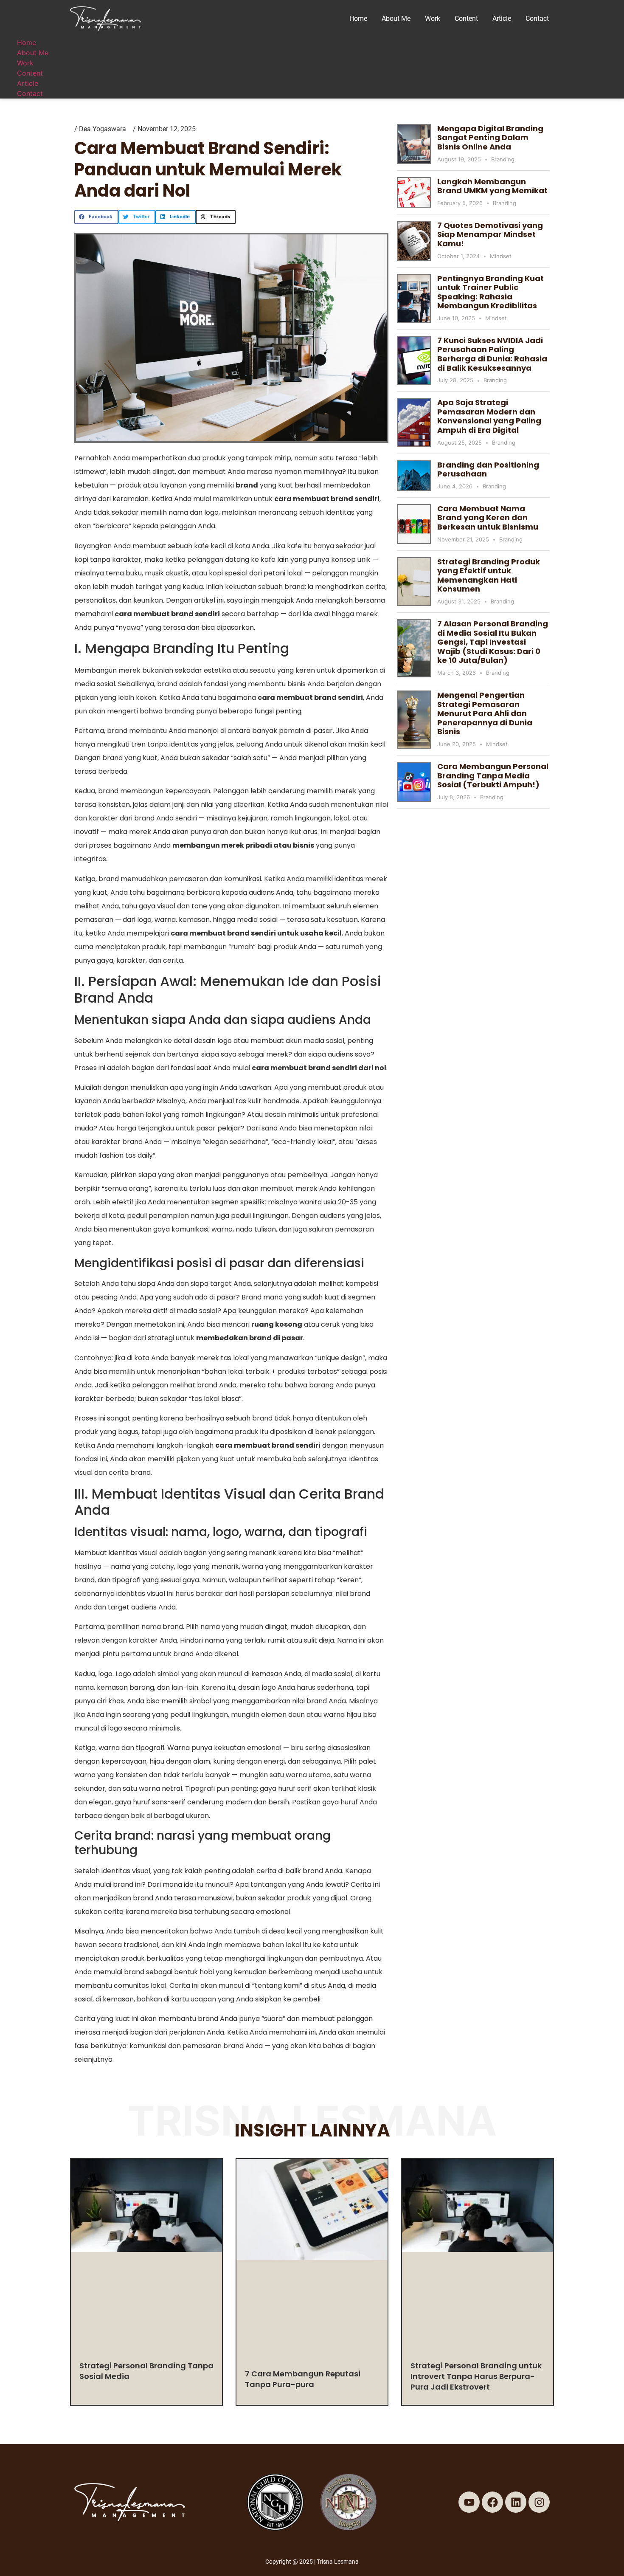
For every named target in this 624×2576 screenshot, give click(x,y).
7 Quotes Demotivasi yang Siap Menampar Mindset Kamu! (490, 234)
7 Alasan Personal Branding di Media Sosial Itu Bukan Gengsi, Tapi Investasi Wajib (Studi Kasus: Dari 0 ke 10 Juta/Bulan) (493, 642)
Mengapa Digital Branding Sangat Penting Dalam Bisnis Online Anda (490, 138)
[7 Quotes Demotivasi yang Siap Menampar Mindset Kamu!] (414, 241)
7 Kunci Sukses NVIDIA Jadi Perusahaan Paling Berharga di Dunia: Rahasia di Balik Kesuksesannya (492, 354)
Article (502, 18)
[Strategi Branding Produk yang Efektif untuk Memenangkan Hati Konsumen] (414, 582)
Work (433, 18)
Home (358, 18)
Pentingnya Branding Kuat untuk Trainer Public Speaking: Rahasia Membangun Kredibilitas (490, 292)
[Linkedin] (516, 2502)
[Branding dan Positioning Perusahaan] (414, 476)
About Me (396, 18)
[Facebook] (492, 2502)
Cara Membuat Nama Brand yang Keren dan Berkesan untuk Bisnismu (488, 518)
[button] (96, 217)
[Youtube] (469, 2502)
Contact (537, 18)
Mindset (501, 256)
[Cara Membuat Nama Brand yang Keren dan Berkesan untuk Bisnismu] (414, 524)
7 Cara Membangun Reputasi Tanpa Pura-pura (303, 2379)
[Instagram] (539, 2502)
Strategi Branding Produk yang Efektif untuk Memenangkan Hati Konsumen (489, 575)
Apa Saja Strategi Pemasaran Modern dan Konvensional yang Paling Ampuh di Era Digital (489, 416)
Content (466, 18)
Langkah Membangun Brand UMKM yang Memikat (492, 186)
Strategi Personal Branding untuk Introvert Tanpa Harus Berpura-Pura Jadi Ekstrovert (476, 2376)
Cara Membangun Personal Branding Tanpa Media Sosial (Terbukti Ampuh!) (493, 775)
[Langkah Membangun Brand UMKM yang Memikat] (414, 192)
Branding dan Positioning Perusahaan (488, 469)
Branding (503, 159)
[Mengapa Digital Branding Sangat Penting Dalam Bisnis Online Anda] (414, 144)
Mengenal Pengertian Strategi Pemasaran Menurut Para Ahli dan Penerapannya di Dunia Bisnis (485, 713)
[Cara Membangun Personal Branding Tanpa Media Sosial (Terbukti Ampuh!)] (414, 782)
